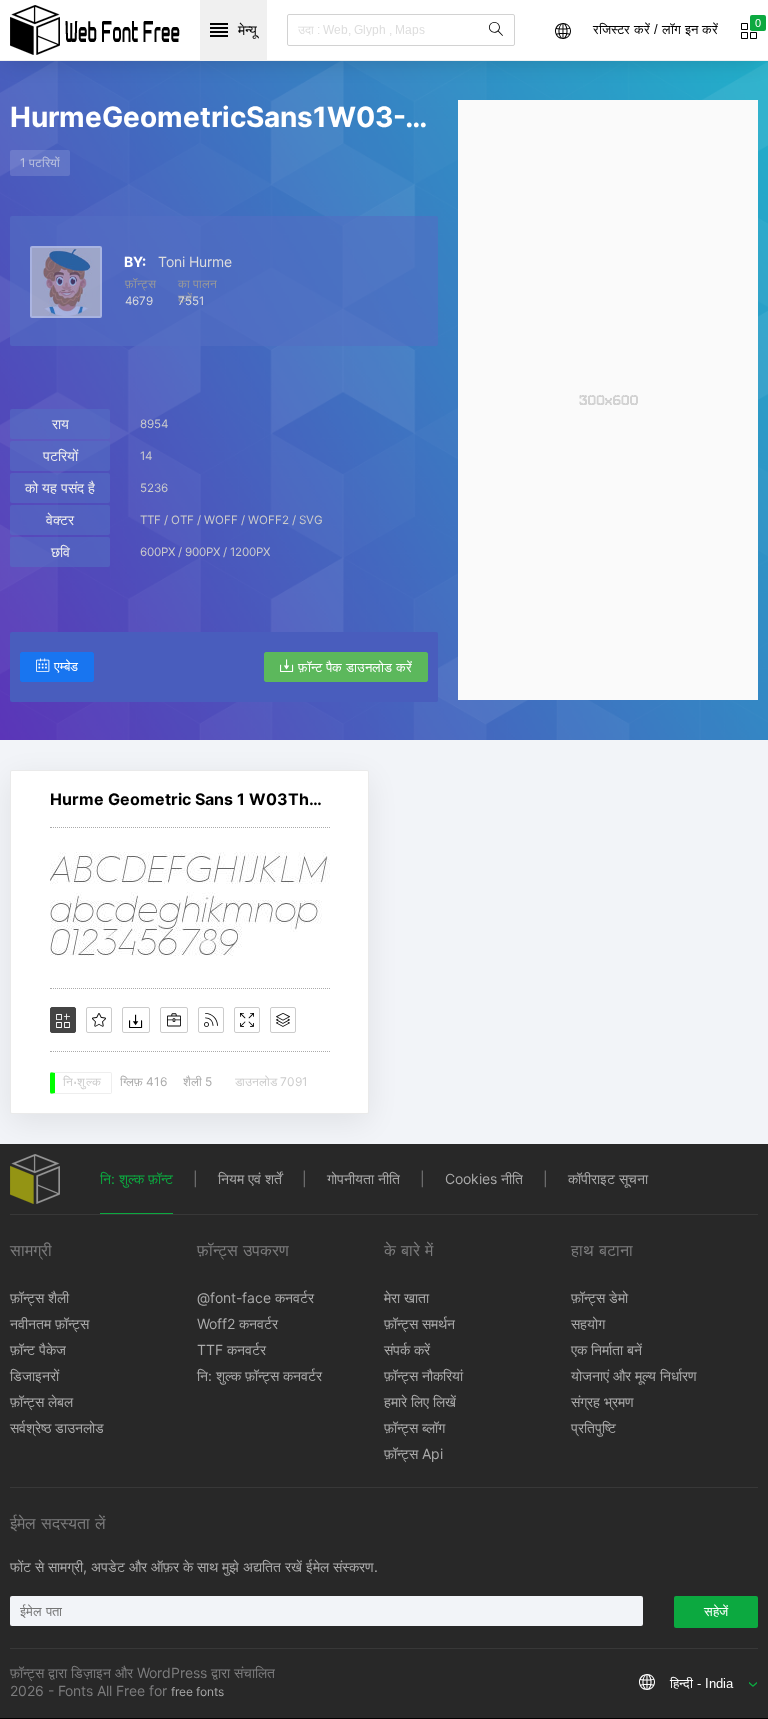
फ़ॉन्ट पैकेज (38, 1349)
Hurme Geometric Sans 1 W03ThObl (190, 799)
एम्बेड (66, 666)
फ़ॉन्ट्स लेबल (41, 1401)
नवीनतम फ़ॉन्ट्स (49, 1323)
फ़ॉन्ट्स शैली (39, 1297)
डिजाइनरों (34, 1375)
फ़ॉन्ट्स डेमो (599, 1297)
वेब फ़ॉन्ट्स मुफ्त (95, 30)
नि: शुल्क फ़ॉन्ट (136, 1178)
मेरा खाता (406, 1297)
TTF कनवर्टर (231, 1349)
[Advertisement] (608, 400)
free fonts (197, 1691)
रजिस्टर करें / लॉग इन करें (655, 29)
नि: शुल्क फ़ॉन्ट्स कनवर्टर (259, 1375)
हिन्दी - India (701, 1683)
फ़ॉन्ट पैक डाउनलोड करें (355, 667)
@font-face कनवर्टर (255, 1297)
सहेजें (716, 1611)
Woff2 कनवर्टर (237, 1323)
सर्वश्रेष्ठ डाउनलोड (57, 1427)
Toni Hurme (195, 262)
